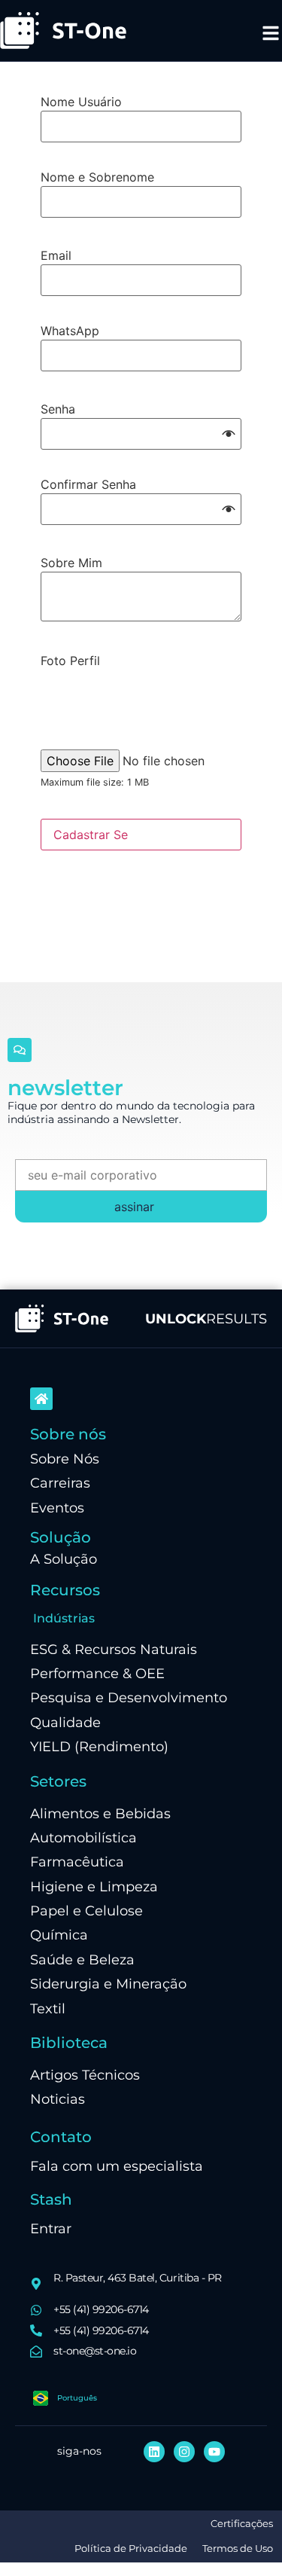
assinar (134, 1207)
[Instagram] (184, 2452)
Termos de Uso (238, 2549)
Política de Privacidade (131, 2549)
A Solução (64, 1559)
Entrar (51, 2228)
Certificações (242, 2524)
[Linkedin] (154, 2452)
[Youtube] (214, 2452)
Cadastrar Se (91, 835)
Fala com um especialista (117, 2166)
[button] (229, 434)
